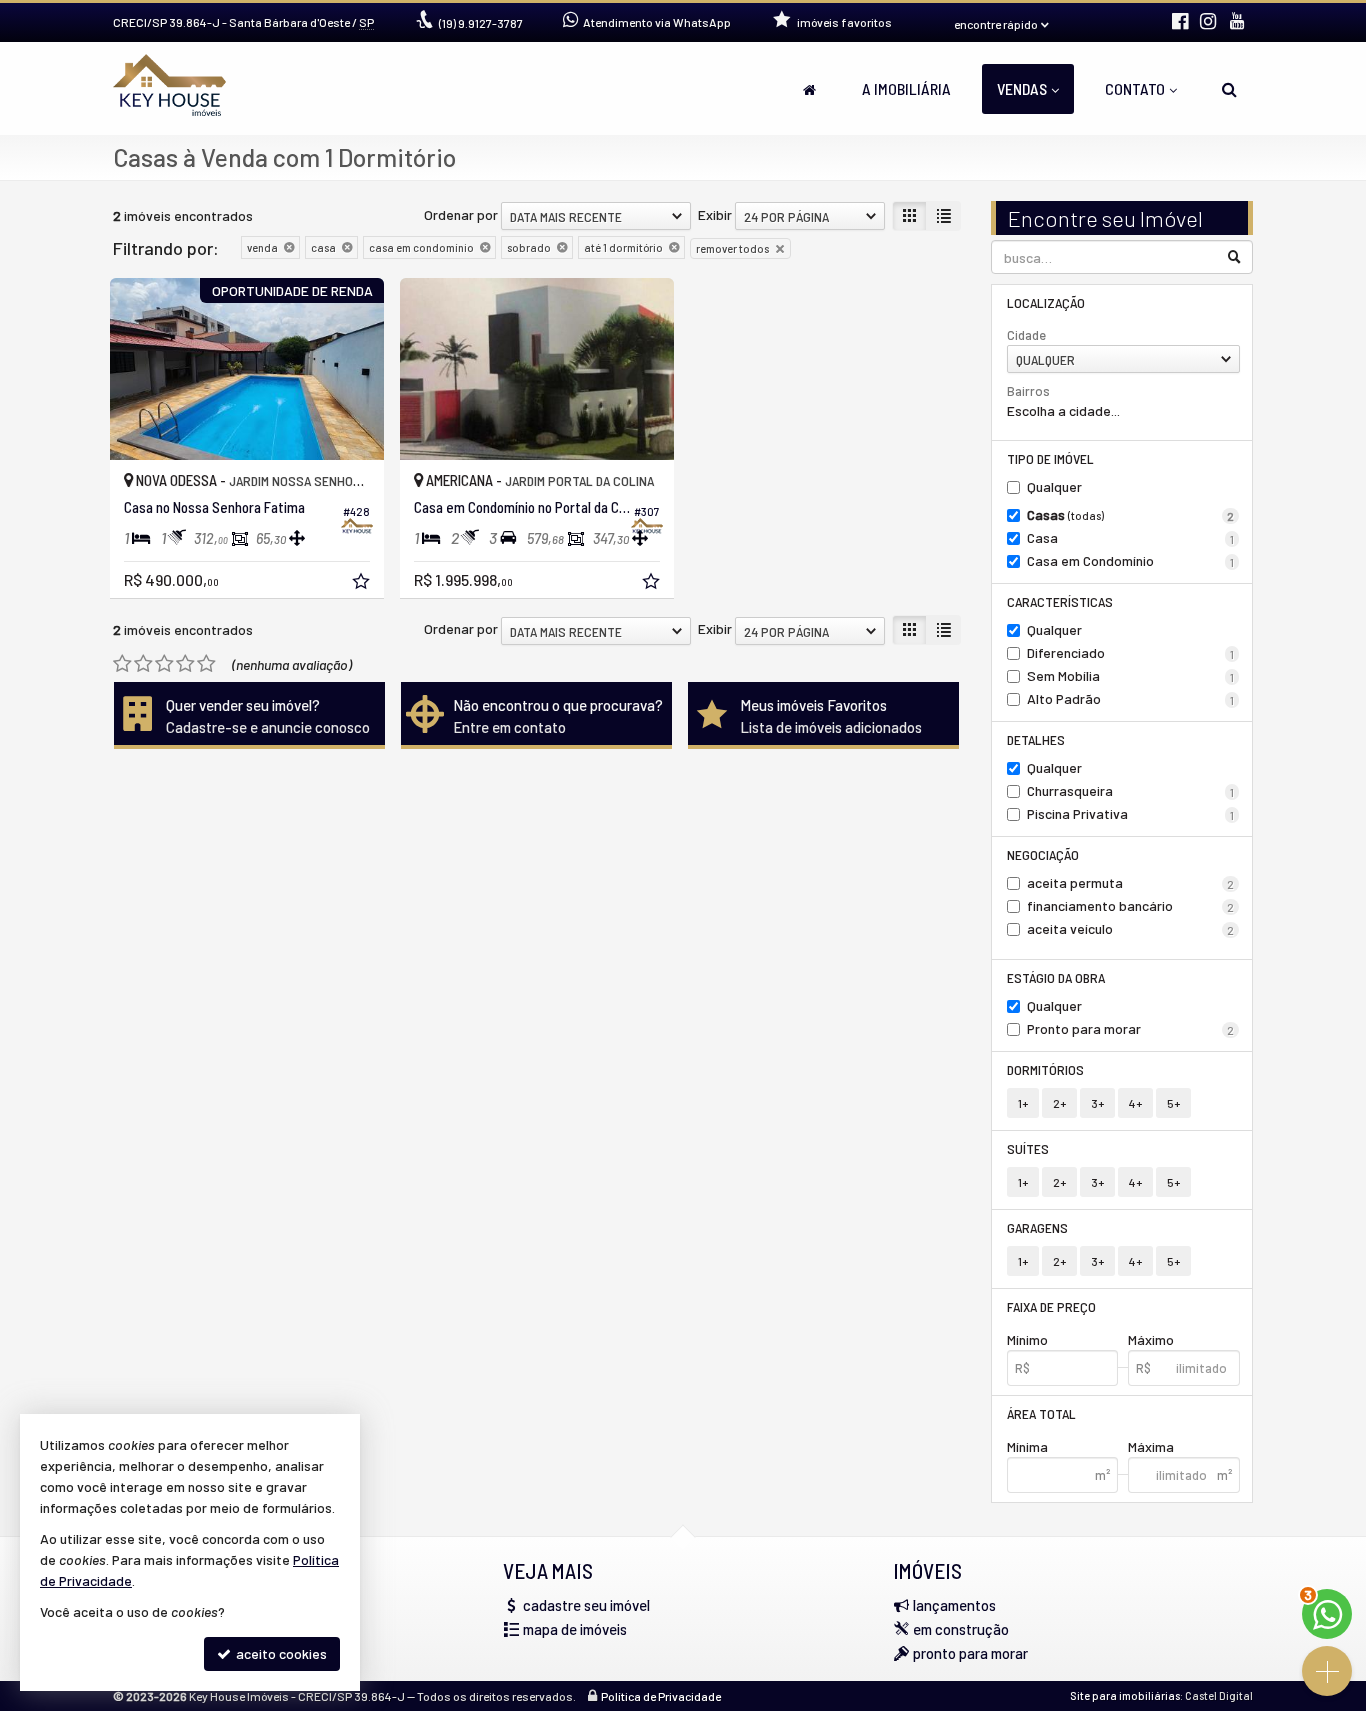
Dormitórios (1045, 1069)
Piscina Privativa (1131, 813)
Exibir (715, 214)
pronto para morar (970, 1653)
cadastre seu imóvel (586, 1605)
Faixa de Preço (1051, 1306)
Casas (1131, 514)
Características (1060, 601)
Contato (1135, 88)
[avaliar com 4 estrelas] (185, 664)
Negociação (1043, 854)
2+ (1059, 1103)
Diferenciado (1131, 652)
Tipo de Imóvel (1050, 458)
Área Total (1041, 1413)
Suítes (1028, 1148)
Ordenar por (461, 214)
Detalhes (1036, 739)
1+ (1023, 1103)
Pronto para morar (1131, 1028)
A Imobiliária (906, 88)
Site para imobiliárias (1125, 1695)
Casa (1131, 537)
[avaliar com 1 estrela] (122, 664)
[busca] (1229, 89)
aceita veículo (1131, 928)
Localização (1046, 302)
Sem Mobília (1131, 675)
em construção (961, 1629)
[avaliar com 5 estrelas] (206, 664)
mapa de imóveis (575, 1629)
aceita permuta (1131, 882)
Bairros (1028, 391)
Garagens (1037, 1227)
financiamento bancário (1131, 905)
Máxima (1151, 1446)
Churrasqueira (1131, 790)
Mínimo (1027, 1339)
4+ (1135, 1103)
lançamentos (954, 1605)
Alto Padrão (1131, 698)
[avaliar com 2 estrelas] (143, 664)
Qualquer (1054, 486)
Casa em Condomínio (1131, 560)
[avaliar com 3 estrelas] (164, 664)
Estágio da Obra (1056, 977)
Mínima (1027, 1446)
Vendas (1022, 88)
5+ (1173, 1103)
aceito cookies (280, 1653)
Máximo (1151, 1339)
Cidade (1026, 335)
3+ (1097, 1103)
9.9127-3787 (481, 23)
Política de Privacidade (661, 1696)
